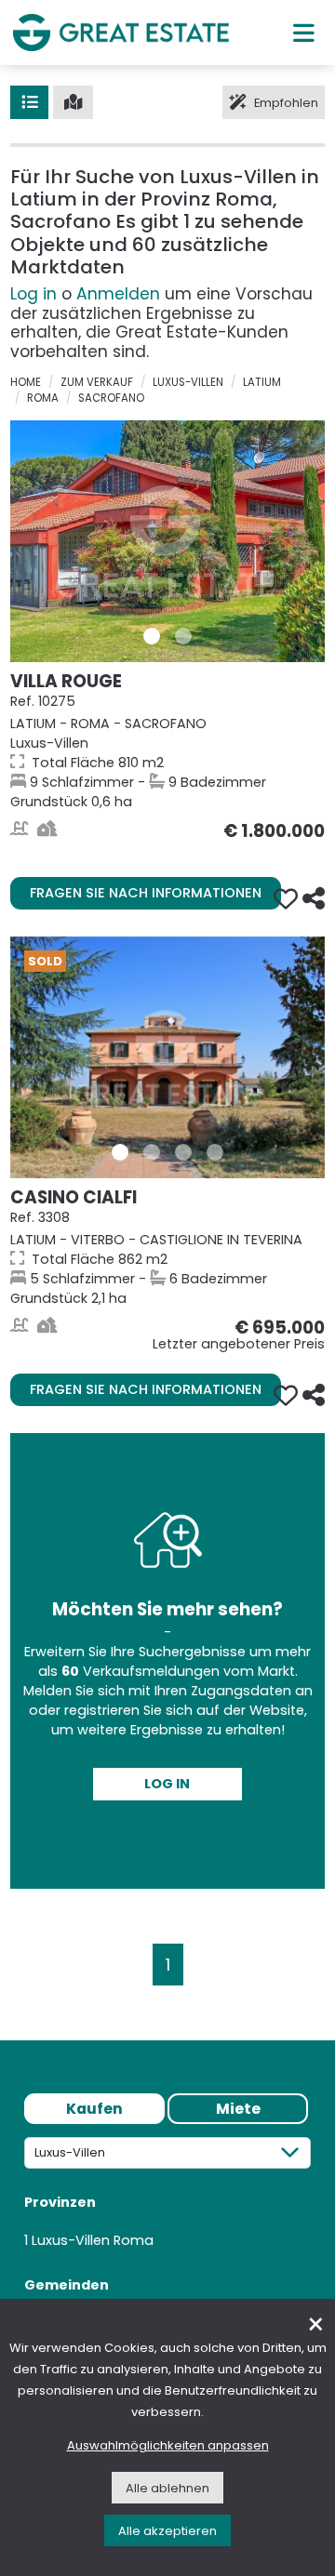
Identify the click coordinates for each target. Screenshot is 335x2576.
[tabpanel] (167, 2242)
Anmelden (118, 294)
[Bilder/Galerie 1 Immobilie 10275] (152, 636)
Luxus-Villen (188, 382)
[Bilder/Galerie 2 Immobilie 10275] (183, 636)
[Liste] (29, 102)
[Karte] (73, 102)
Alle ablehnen (167, 2488)
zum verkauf (97, 382)
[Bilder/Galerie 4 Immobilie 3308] (215, 1152)
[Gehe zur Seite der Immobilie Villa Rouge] (167, 541)
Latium (262, 382)
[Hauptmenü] (304, 33)
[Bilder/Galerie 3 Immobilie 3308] (183, 1152)
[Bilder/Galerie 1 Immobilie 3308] (120, 1152)
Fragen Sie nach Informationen (146, 893)
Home (26, 382)
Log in (33, 294)
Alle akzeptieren (167, 2531)
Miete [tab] (238, 2109)
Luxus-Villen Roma (93, 2240)
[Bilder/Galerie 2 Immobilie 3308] (152, 1152)
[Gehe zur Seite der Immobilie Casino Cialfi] (167, 1057)
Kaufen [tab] (94, 2109)
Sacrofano (111, 398)
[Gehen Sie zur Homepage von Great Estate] (121, 32)
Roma (43, 398)
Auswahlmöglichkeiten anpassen (168, 2445)
